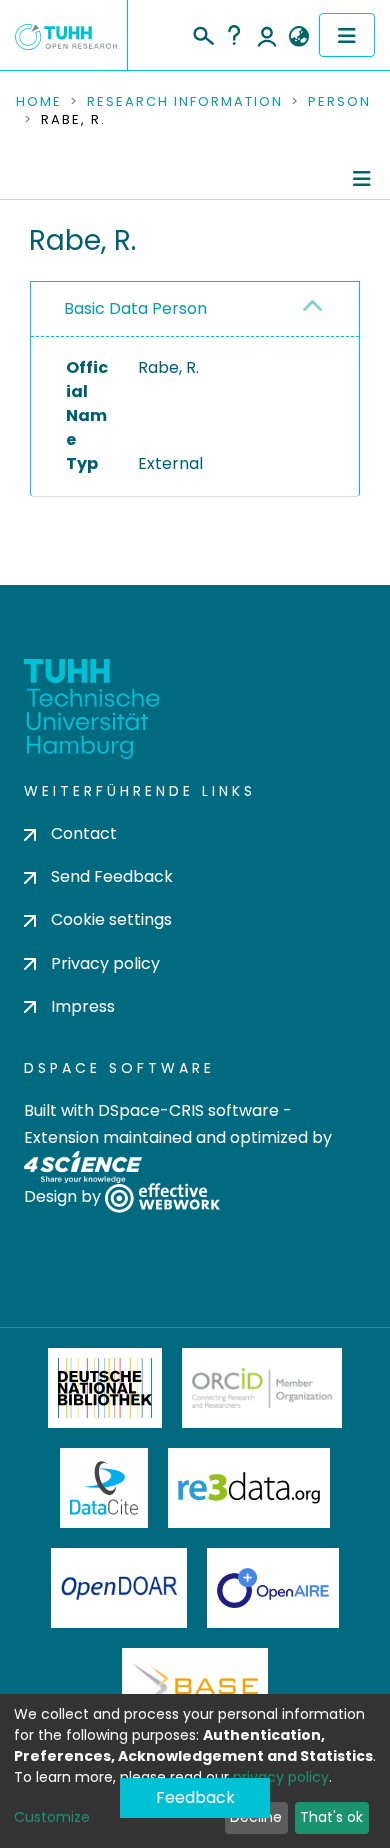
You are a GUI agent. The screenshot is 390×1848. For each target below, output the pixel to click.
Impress (83, 1006)
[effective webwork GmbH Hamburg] (162, 1197)
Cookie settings (111, 919)
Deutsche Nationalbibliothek (105, 1388)
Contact (84, 833)
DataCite (104, 1488)
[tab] (195, 309)
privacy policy (281, 1777)
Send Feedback (112, 876)
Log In (267, 35)
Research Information (185, 102)
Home (39, 102)
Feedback (195, 1797)
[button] (298, 37)
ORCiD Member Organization (262, 1388)
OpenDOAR (119, 1588)
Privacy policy (105, 963)
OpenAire (273, 1588)
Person (339, 102)
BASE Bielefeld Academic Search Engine (195, 1688)
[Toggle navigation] (347, 35)
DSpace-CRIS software (188, 1110)
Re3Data (249, 1488)
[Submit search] (202, 33)
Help (234, 35)
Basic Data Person (135, 308)
